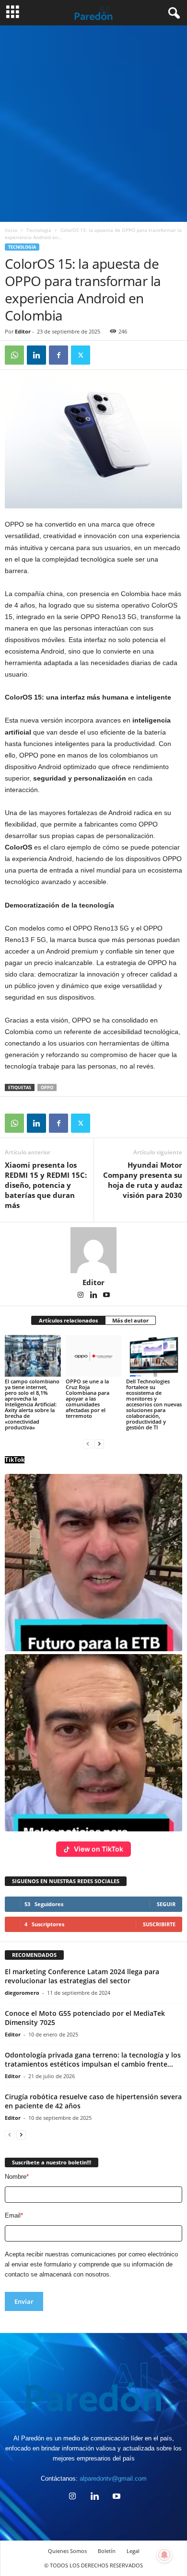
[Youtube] (106, 1296)
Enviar (24, 2301)
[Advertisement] (93, 124)
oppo (47, 1087)
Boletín (107, 2551)
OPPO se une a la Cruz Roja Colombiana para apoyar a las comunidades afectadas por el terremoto (88, 1398)
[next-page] (99, 1443)
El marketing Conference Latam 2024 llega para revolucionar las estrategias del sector (82, 1976)
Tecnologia (39, 230)
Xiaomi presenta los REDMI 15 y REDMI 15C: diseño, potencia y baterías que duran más (46, 1185)
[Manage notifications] (164, 2555)
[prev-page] (88, 1443)
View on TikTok (99, 1849)
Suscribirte (159, 1924)
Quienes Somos (67, 2551)
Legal (133, 2551)
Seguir (166, 1904)
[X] (81, 355)
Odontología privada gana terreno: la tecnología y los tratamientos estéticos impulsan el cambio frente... (93, 2059)
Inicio (11, 230)
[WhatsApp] (14, 355)
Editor (23, 331)
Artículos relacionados (68, 1320)
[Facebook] (58, 355)
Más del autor (130, 1320)
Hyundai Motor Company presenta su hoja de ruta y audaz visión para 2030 (143, 1180)
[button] (93, 1563)
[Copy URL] (103, 355)
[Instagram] (81, 1296)
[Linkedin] (36, 355)
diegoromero (22, 1993)
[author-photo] (93, 1250)
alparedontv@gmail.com (113, 2478)
